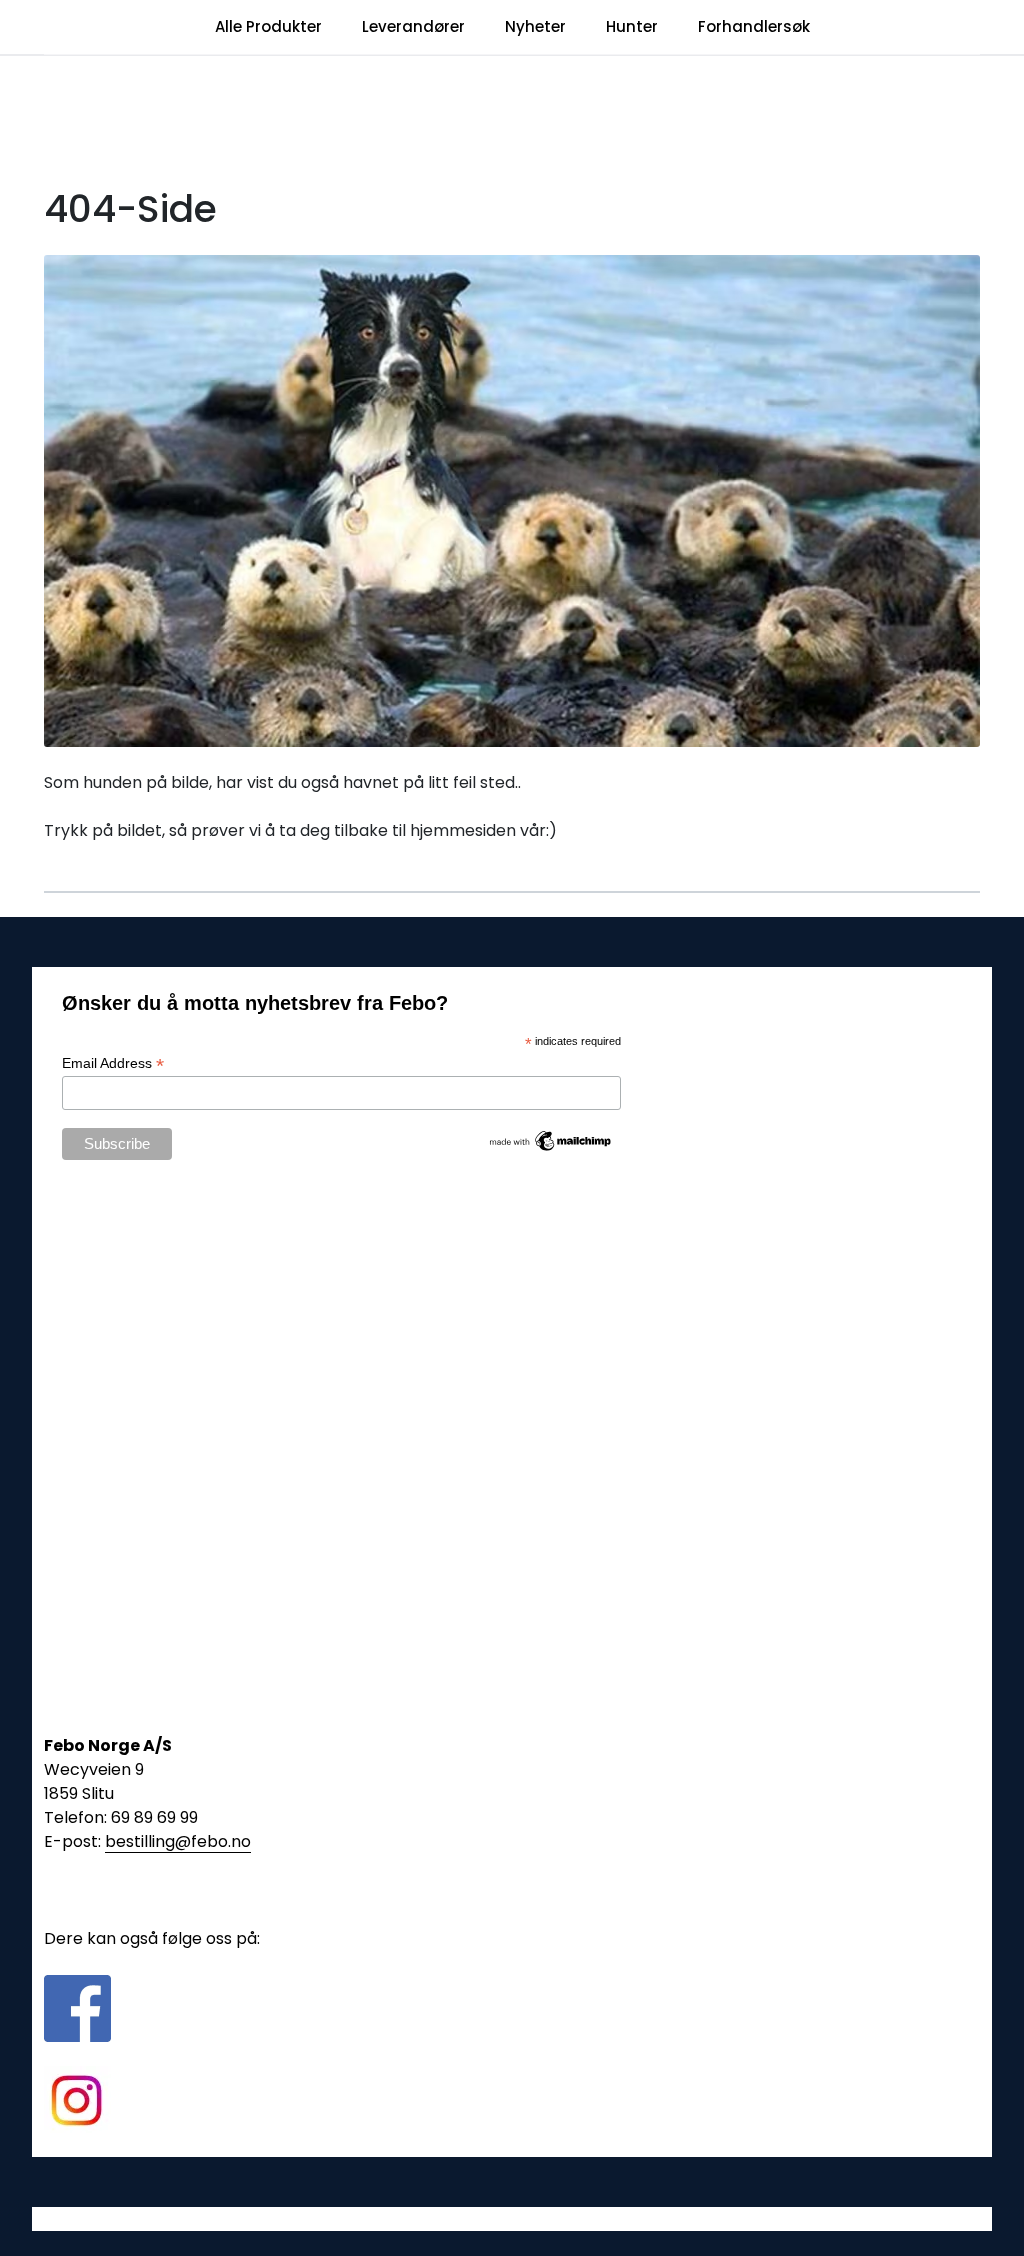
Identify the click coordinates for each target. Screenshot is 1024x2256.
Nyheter (535, 26)
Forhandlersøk (754, 26)
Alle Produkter (268, 26)
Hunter (632, 26)
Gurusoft (512, 2218)
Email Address (113, 1063)
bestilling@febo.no (178, 1841)
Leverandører (413, 26)
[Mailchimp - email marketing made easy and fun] (551, 1140)
